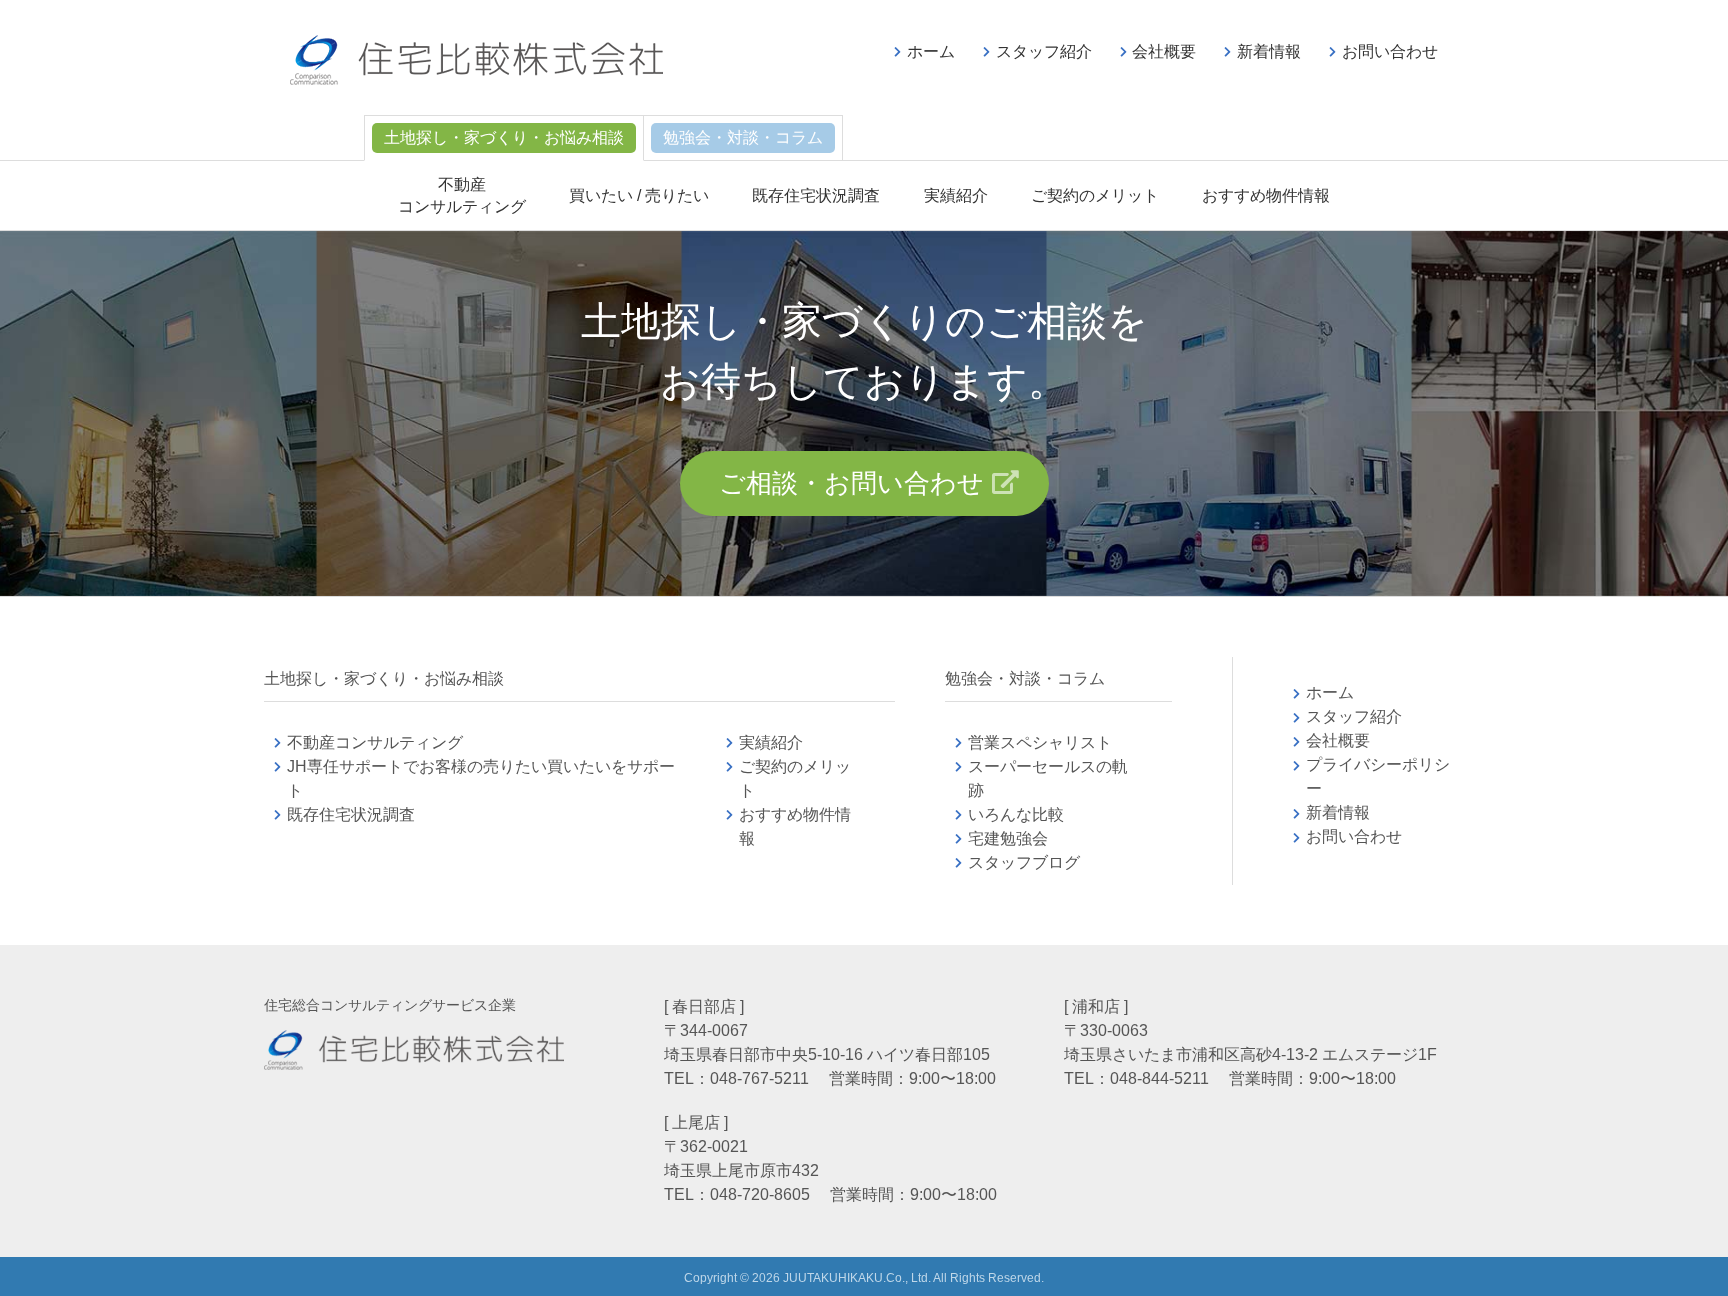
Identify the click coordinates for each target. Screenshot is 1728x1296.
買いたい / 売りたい (639, 195)
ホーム (931, 51)
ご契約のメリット (1095, 195)
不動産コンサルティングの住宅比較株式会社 (476, 60)
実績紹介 (956, 195)
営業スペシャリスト (1040, 742)
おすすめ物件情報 (1266, 195)
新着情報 (1269, 51)
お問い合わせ (1390, 51)
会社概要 (1164, 51)
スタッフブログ (1024, 862)
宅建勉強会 (1032, 838)
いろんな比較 (1016, 814)
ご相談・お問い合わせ (851, 483)
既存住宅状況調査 (816, 195)
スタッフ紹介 (1044, 51)
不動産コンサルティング (375, 742)
